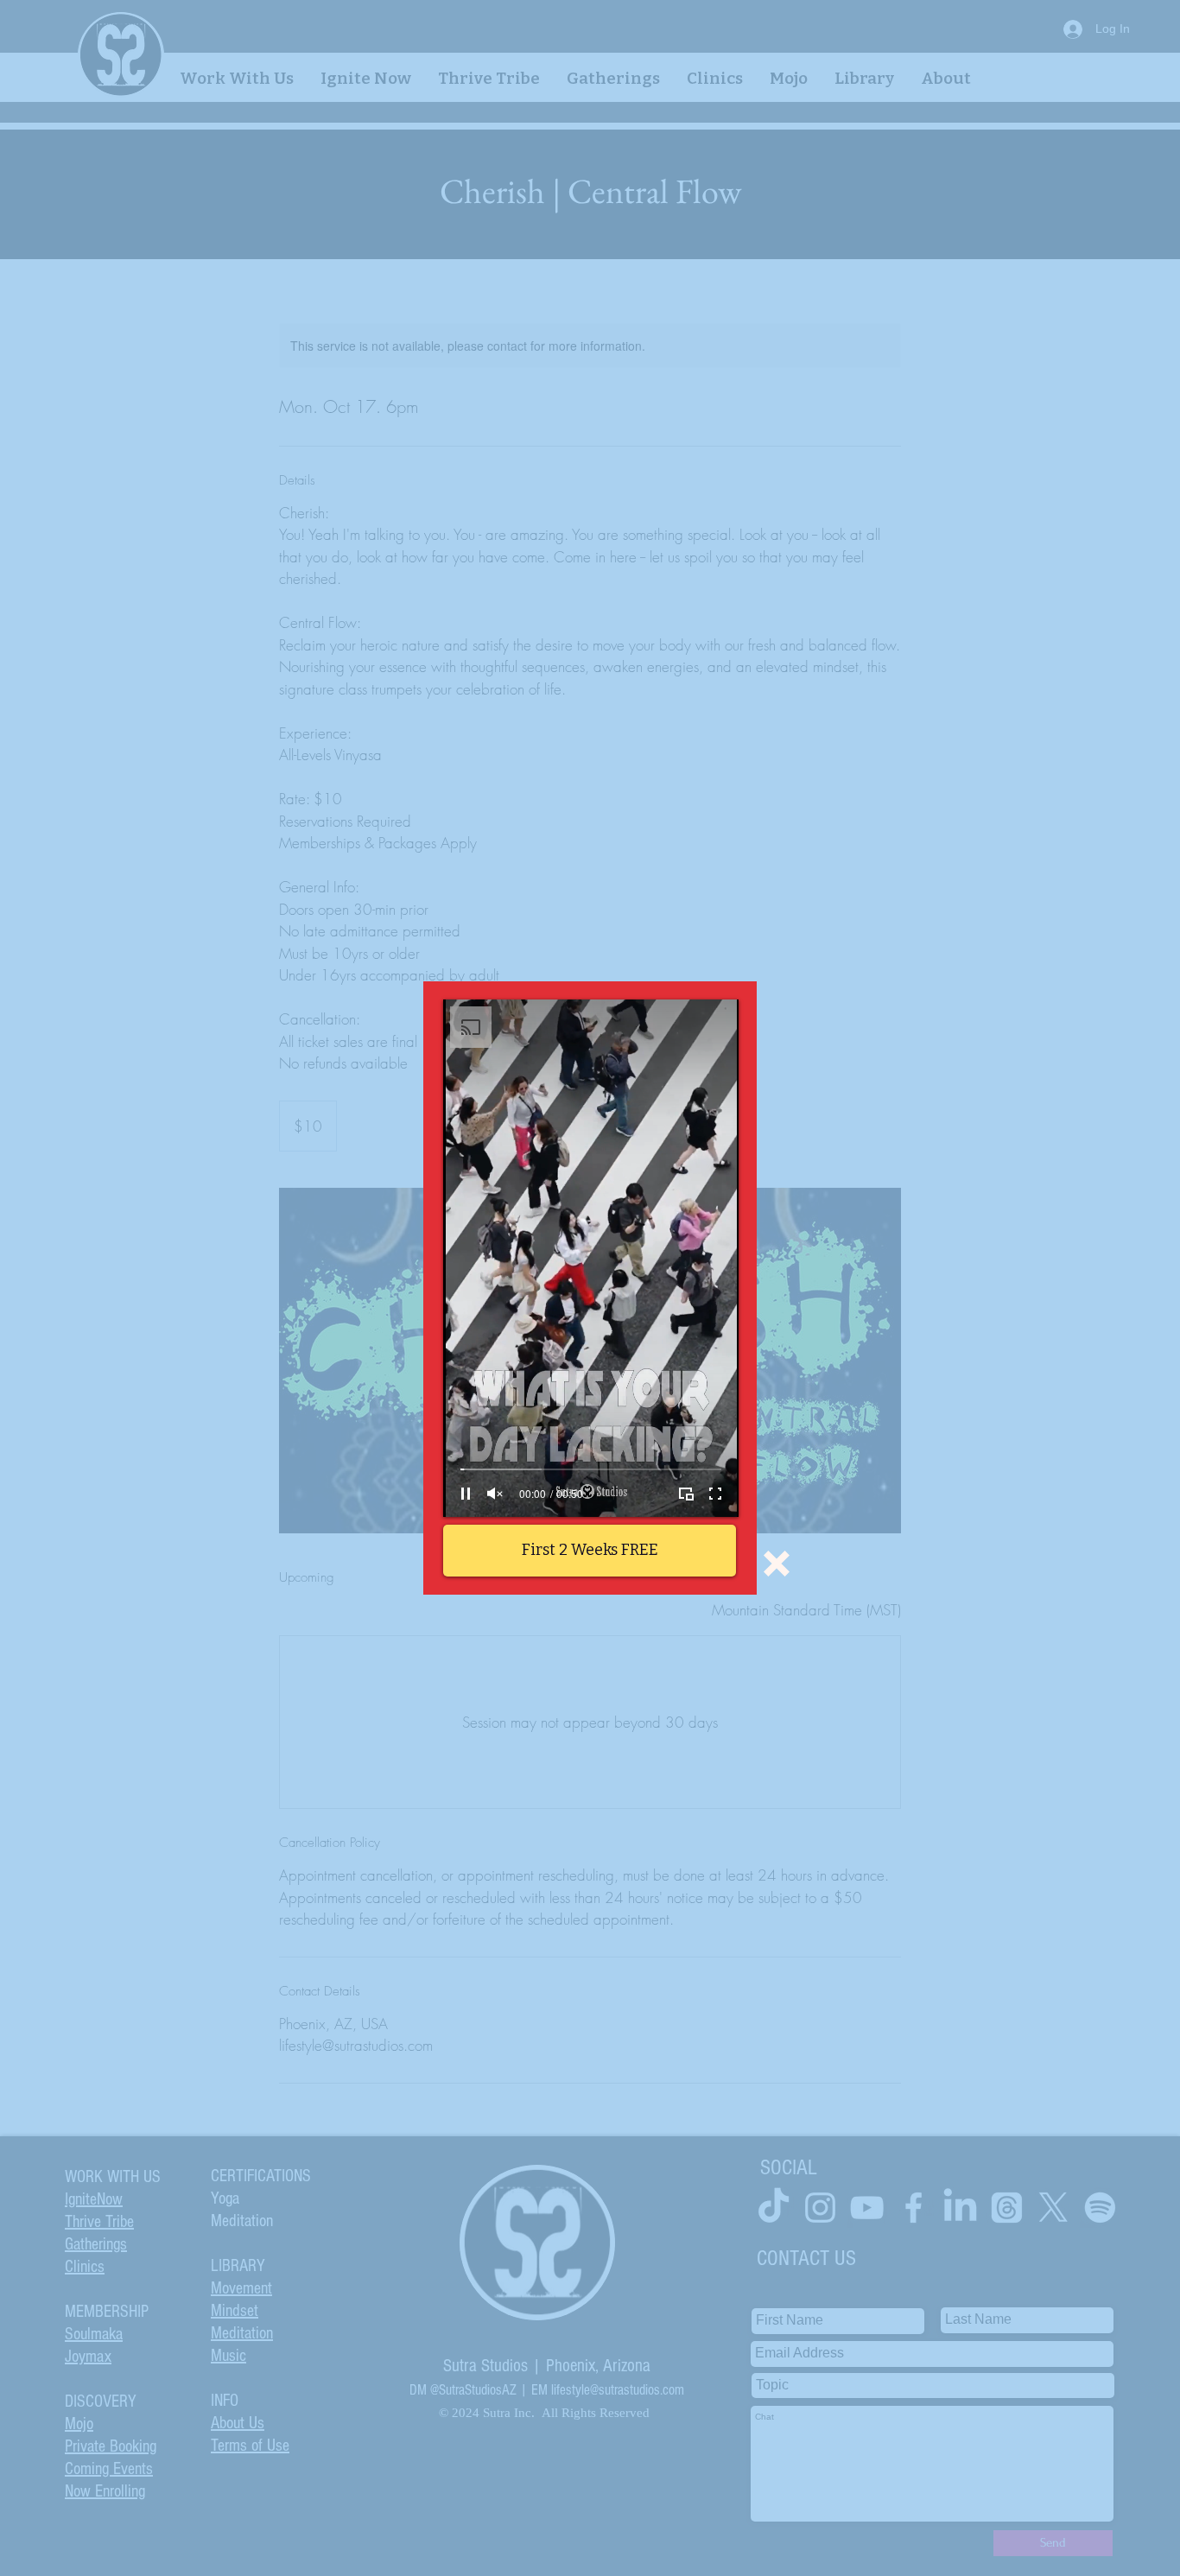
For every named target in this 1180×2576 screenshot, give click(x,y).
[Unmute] (495, 1494)
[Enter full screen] (715, 1494)
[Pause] (466, 1494)
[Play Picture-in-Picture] (686, 1494)
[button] (777, 1564)
